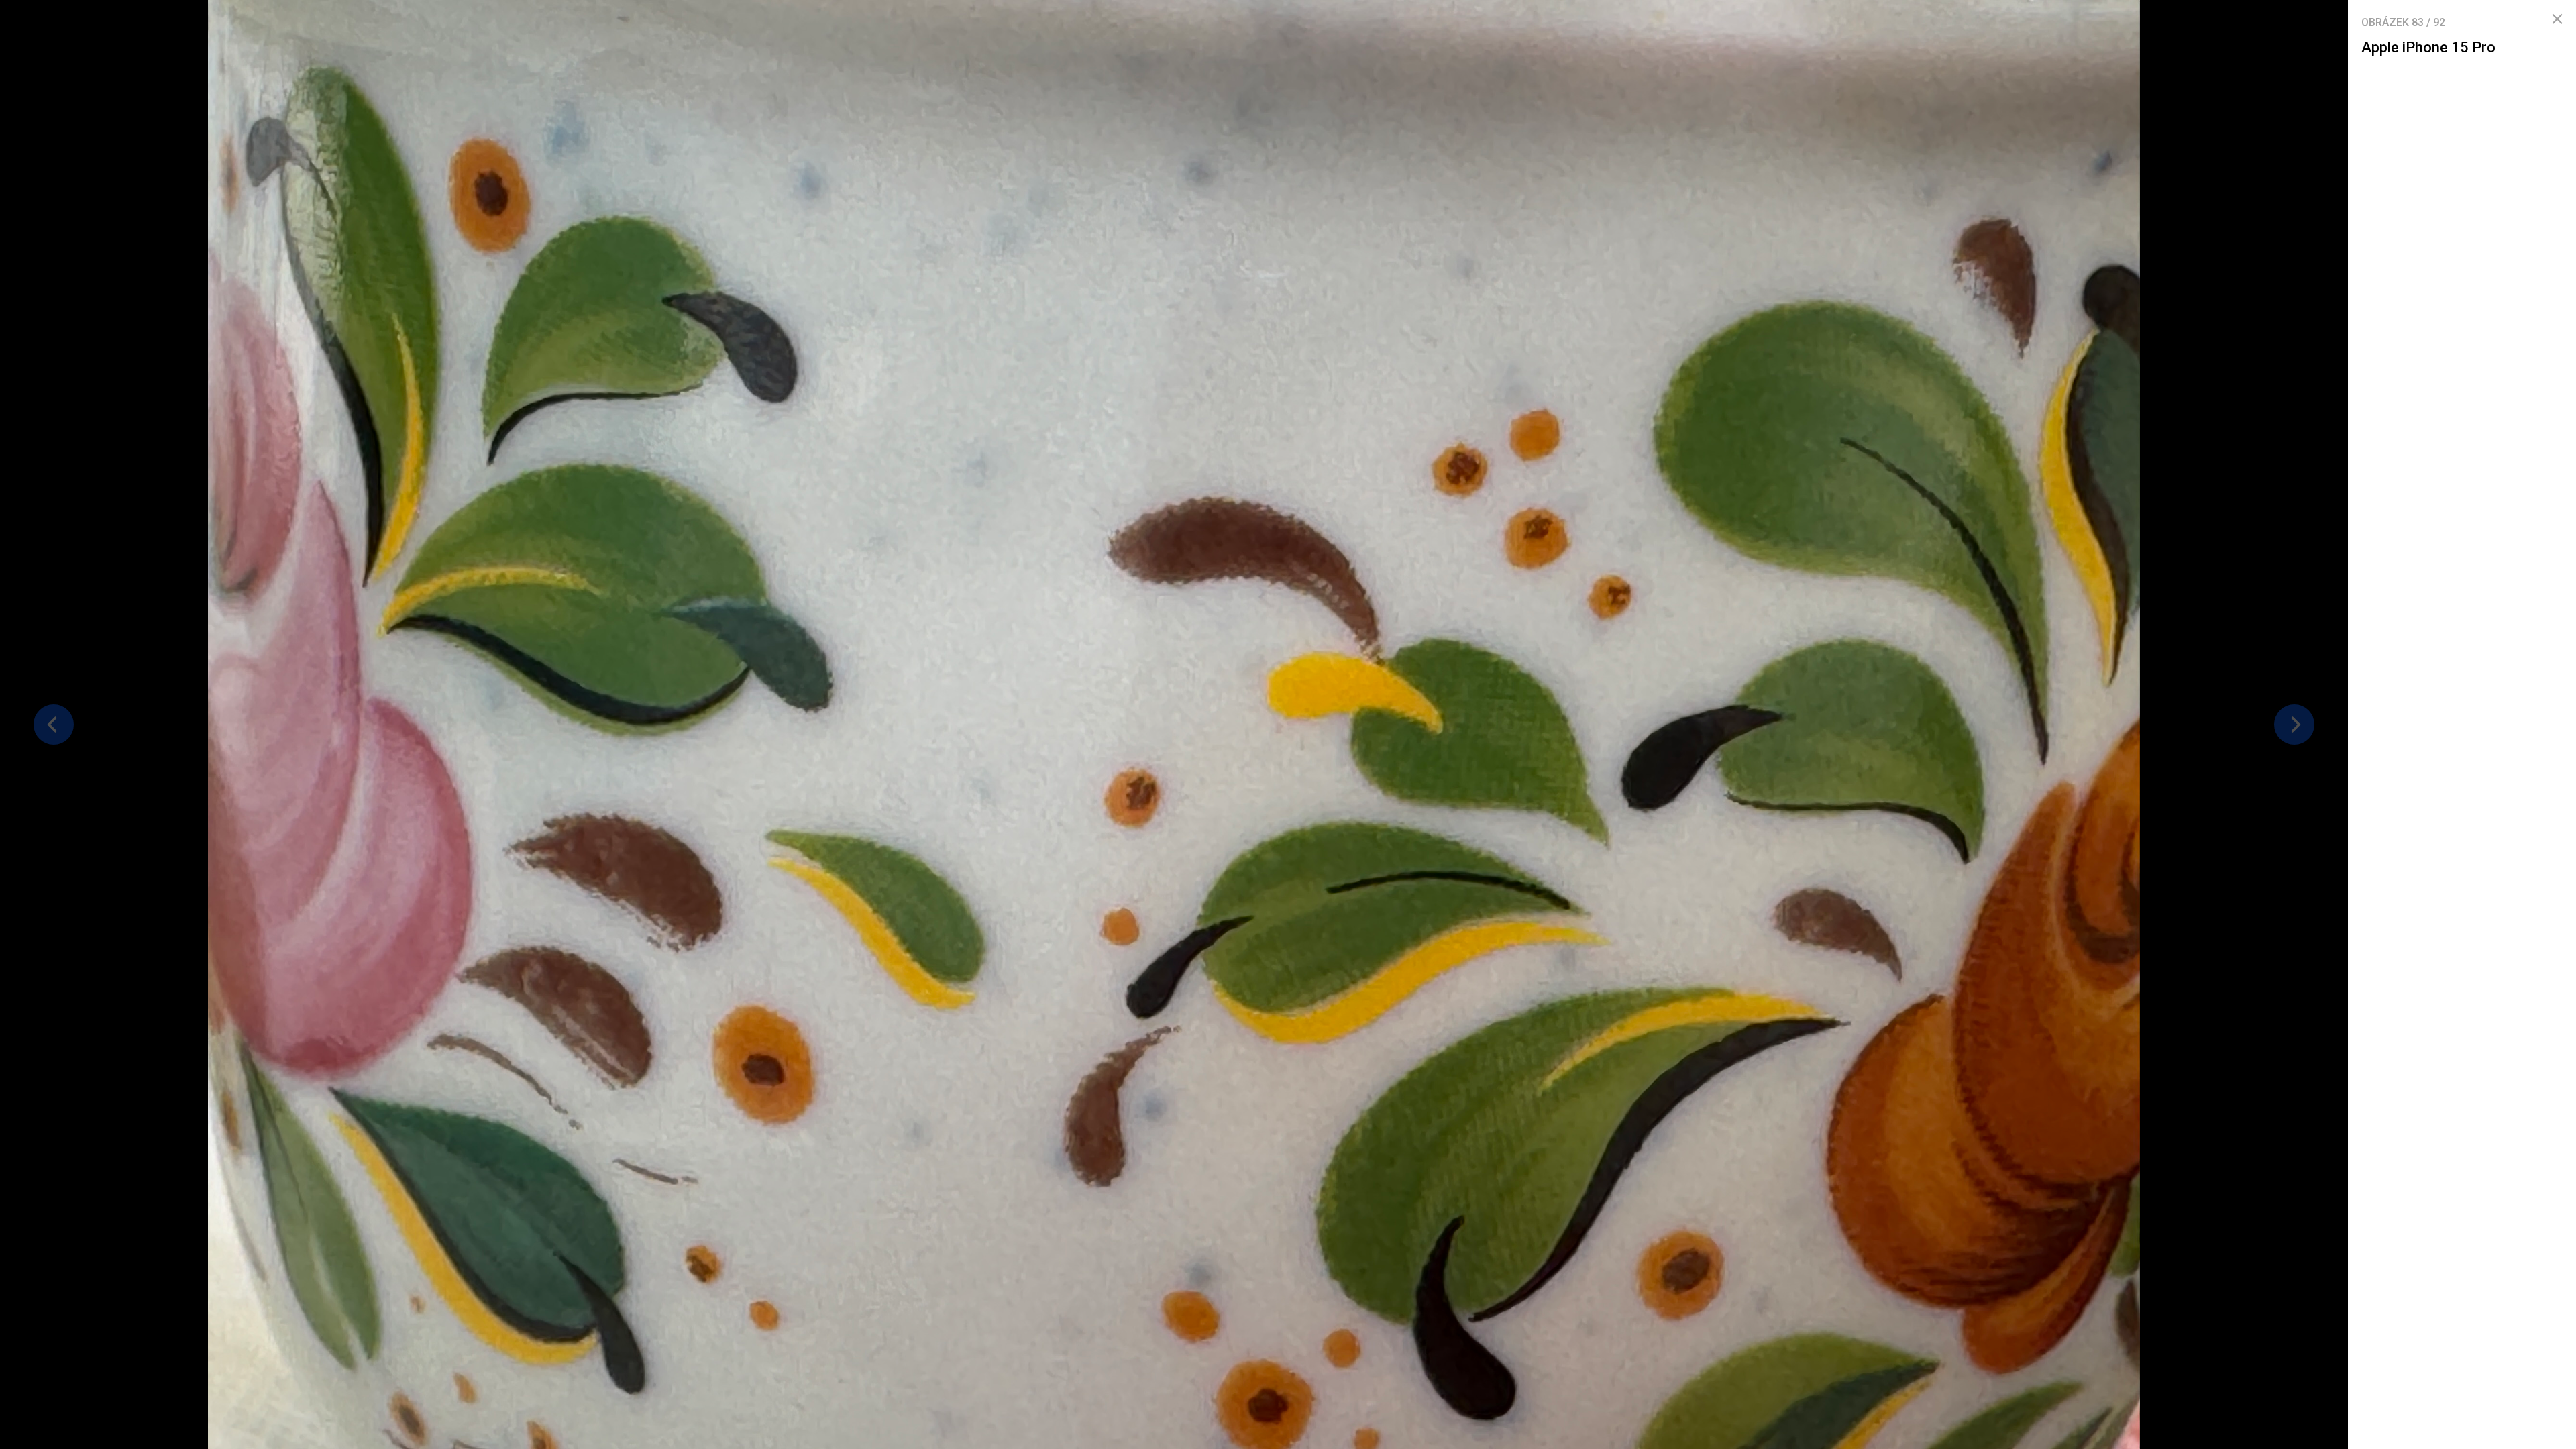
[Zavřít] (2557, 19)
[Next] (2294, 724)
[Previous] (54, 724)
